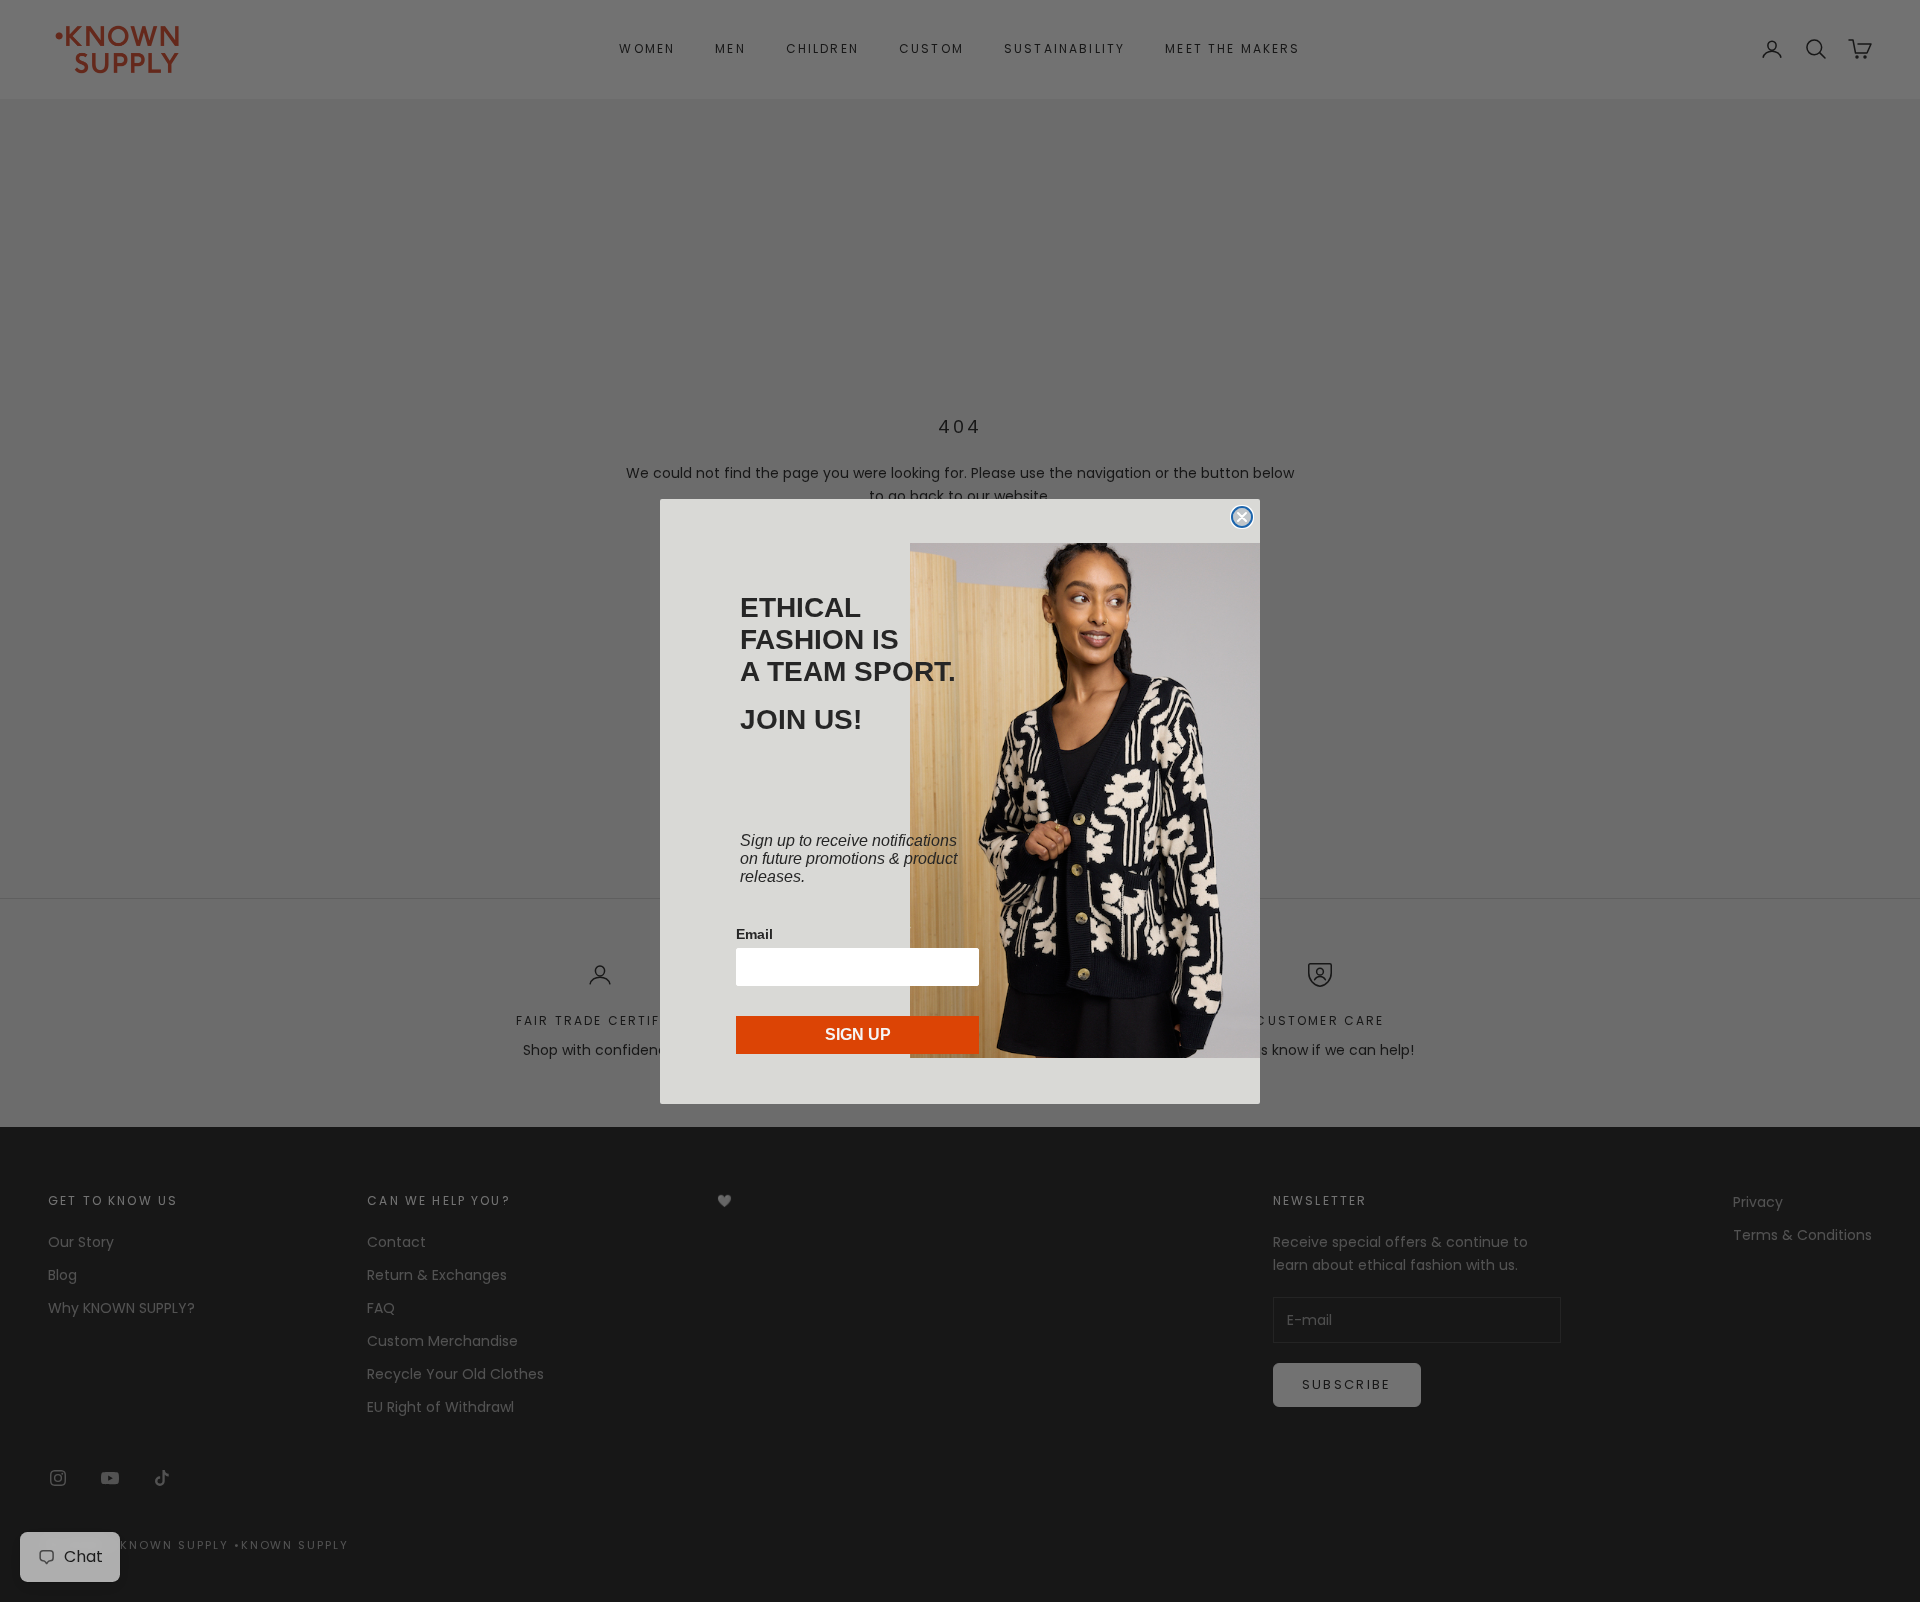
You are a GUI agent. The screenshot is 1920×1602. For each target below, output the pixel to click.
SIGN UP (858, 1034)
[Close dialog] (1242, 517)
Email (754, 934)
